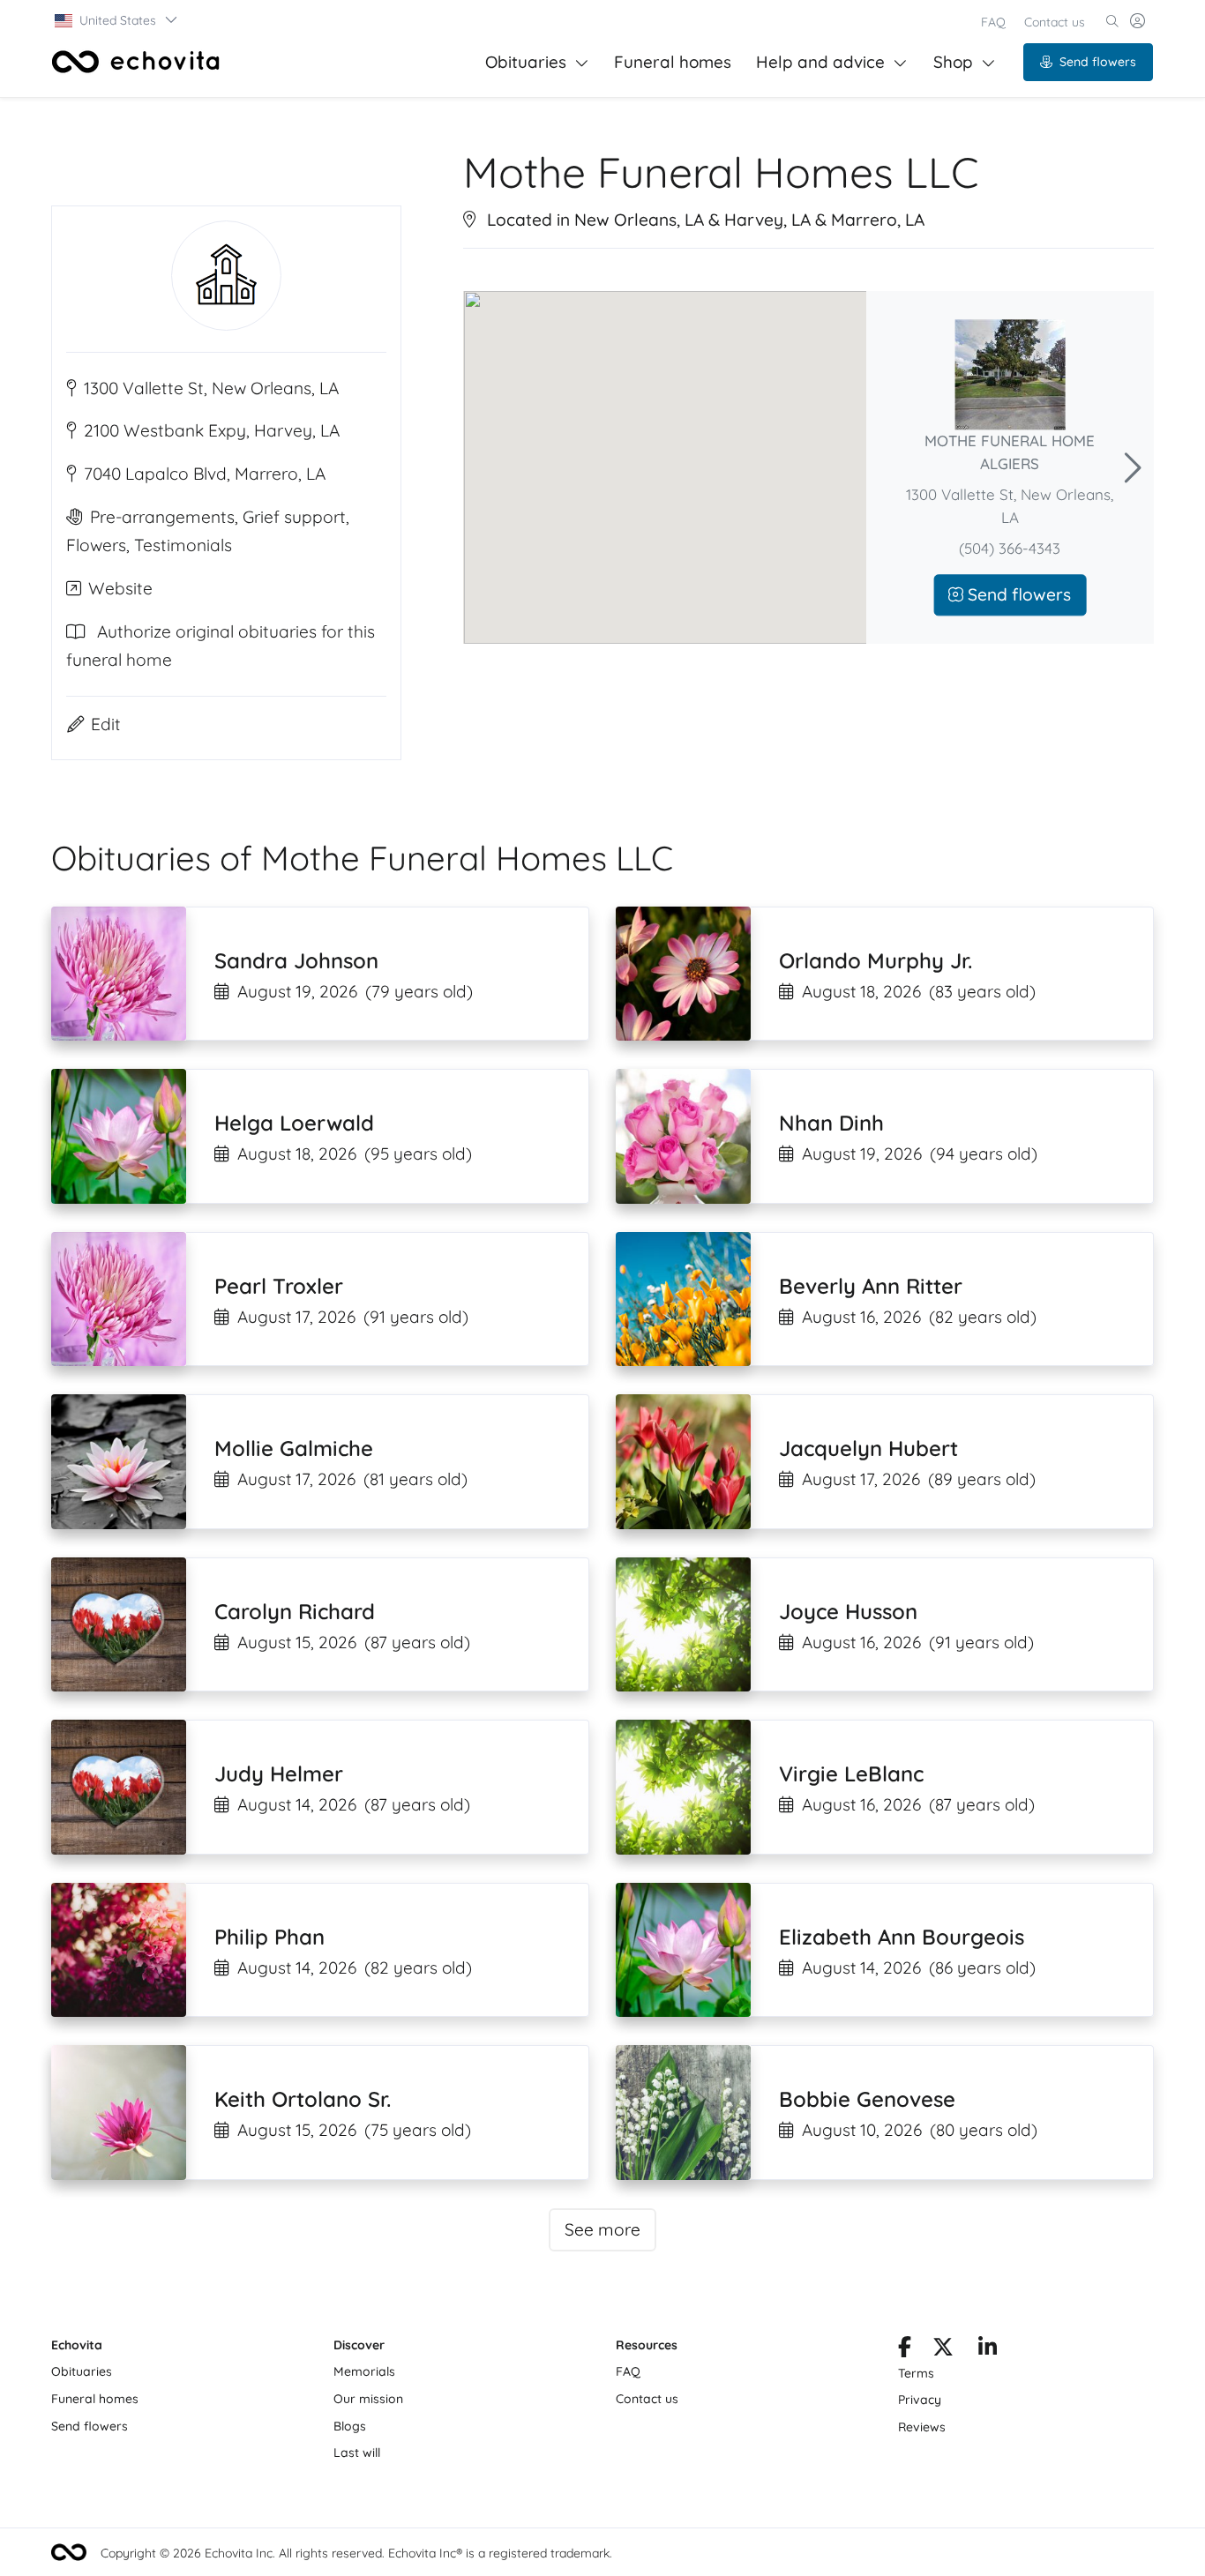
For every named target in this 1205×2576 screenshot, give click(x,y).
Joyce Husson (848, 1611)
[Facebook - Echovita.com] (905, 2350)
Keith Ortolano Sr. (303, 2099)
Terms (916, 2373)
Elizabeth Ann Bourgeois (902, 1937)
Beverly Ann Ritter (871, 1286)
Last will (357, 2453)
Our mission (368, 2399)
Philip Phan (269, 1937)
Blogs (350, 2426)
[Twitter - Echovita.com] (943, 2350)
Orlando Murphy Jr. (876, 960)
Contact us (1055, 22)
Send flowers (1098, 62)
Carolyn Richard (295, 1611)
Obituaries (526, 62)
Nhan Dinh (831, 1123)
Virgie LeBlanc (851, 1773)
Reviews (922, 2427)
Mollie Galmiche (294, 1448)
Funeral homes (673, 62)
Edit (106, 724)
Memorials (364, 2371)
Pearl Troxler (279, 1286)
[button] (117, 20)
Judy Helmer (279, 1773)
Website (120, 588)
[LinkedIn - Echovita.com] (988, 2350)
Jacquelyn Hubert (868, 1448)
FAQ (993, 22)
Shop (953, 62)
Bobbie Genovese (867, 2099)
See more (602, 2229)
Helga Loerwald (294, 1123)
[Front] (136, 62)
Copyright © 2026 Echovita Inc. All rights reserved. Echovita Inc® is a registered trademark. (356, 2553)
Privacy (920, 2400)
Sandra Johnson (296, 960)
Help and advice (820, 62)
